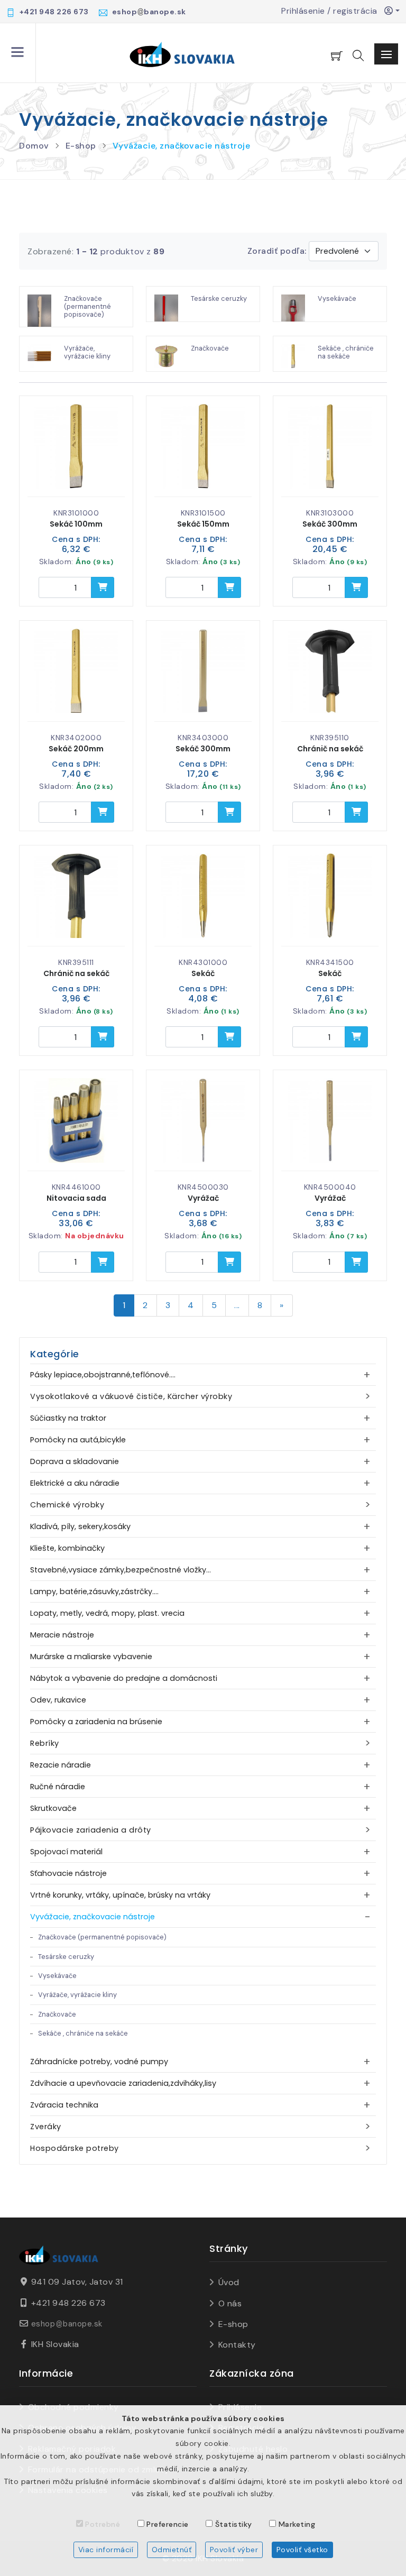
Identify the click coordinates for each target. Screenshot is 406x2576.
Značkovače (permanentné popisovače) (102, 1937)
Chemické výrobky (67, 1505)
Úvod (229, 2282)
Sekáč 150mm (203, 524)
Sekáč (203, 973)
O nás (230, 2303)
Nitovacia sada (76, 1198)
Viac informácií (106, 2550)
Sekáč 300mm (330, 524)
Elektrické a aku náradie (75, 1483)
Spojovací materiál (66, 1852)
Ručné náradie (58, 1787)
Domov (34, 146)
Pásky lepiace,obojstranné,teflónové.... (103, 1375)
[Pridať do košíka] (103, 587)
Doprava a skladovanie (75, 1461)
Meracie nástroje (62, 1635)
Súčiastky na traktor (68, 1418)
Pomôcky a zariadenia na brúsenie (96, 1722)
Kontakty (237, 2345)
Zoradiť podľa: (277, 251)
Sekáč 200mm (76, 749)
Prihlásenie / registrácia (333, 11)
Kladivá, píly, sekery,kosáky (80, 1526)
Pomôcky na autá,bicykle (78, 1440)
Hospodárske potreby (75, 2148)
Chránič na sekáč (330, 749)
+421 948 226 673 (68, 2303)
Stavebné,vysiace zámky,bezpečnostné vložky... (121, 1570)
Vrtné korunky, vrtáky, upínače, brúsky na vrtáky (120, 1895)
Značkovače (57, 2014)
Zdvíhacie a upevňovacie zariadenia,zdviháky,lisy (123, 2083)
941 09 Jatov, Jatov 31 (77, 2282)
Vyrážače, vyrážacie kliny (77, 1995)
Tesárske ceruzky (66, 1957)
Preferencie (168, 2524)
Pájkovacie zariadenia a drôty (91, 1830)
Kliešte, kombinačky (67, 1548)
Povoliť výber (234, 2550)
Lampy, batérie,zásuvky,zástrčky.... (94, 1591)
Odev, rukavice (58, 1700)
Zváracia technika (64, 2105)
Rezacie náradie (61, 1765)
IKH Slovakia (55, 2344)
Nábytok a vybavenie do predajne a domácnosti (124, 1678)
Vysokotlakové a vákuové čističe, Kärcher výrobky (131, 1396)
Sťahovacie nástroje (68, 1873)
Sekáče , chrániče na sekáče (83, 2033)
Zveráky (46, 2127)
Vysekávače (57, 1976)
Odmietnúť (172, 2550)
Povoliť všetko (302, 2550)
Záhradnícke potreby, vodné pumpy (99, 2062)
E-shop (81, 146)
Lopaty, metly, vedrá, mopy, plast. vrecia (107, 1613)
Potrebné (103, 2524)
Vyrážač (203, 1198)
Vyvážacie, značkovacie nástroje (182, 146)
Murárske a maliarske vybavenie (91, 1657)
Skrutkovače (53, 1808)
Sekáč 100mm (76, 524)
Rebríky (45, 1743)
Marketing (297, 2524)
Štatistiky (234, 2524)
